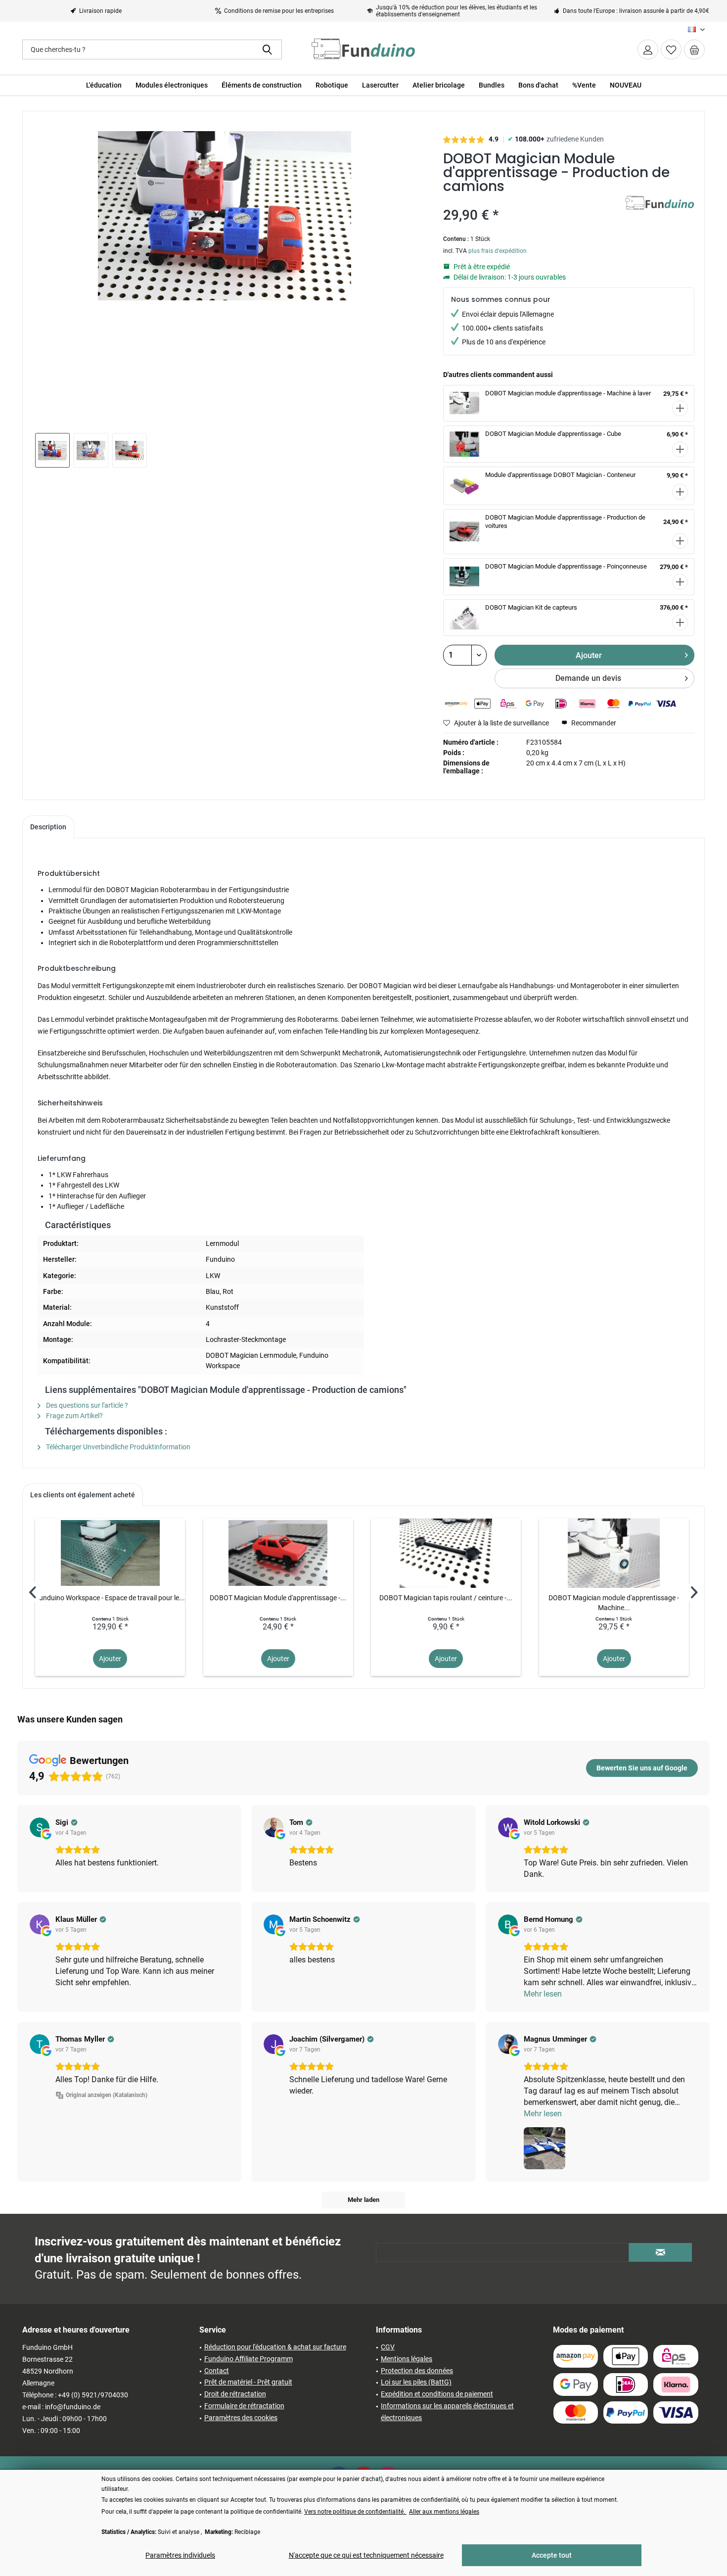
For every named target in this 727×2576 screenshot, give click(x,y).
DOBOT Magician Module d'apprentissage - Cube (553, 434)
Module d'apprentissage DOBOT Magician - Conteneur (560, 475)
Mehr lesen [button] (543, 1994)
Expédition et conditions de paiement (437, 2394)
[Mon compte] (648, 49)
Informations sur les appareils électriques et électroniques (447, 2412)
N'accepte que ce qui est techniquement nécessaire (366, 2555)
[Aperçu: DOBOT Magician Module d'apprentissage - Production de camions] (52, 450)
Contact (217, 2371)
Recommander (593, 723)
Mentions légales (407, 2359)
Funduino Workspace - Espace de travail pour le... (110, 1598)
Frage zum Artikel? (74, 1416)
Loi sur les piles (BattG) (416, 2382)
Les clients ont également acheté (83, 1495)
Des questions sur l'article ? (86, 1405)
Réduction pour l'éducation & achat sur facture (275, 2347)
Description (48, 827)
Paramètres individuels (180, 2555)
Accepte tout (552, 2555)
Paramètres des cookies (241, 2418)
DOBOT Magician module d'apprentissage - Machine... (614, 1603)
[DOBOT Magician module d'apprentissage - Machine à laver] (614, 1553)
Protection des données (417, 2371)
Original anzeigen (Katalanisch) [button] (107, 2095)
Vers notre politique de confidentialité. (355, 2512)
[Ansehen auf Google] (40, 1827)
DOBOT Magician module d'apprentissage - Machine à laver (568, 393)
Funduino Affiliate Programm (249, 2359)
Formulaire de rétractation (244, 2406)
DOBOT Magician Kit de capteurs (531, 607)
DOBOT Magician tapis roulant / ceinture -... (446, 1598)
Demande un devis (588, 678)
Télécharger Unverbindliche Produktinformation (117, 1447)
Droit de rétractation (235, 2394)
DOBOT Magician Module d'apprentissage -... (278, 1598)
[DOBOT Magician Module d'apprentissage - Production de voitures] (278, 1553)
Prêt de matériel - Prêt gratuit (248, 2382)
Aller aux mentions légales (444, 2512)
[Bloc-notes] (671, 49)
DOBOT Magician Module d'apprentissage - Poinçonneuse (566, 566)
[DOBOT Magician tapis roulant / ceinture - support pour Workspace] (446, 1553)
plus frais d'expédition (498, 251)
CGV (388, 2347)
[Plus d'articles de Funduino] (660, 213)
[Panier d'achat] (694, 49)
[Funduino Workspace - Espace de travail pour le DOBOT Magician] (110, 1553)
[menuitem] (694, 49)
